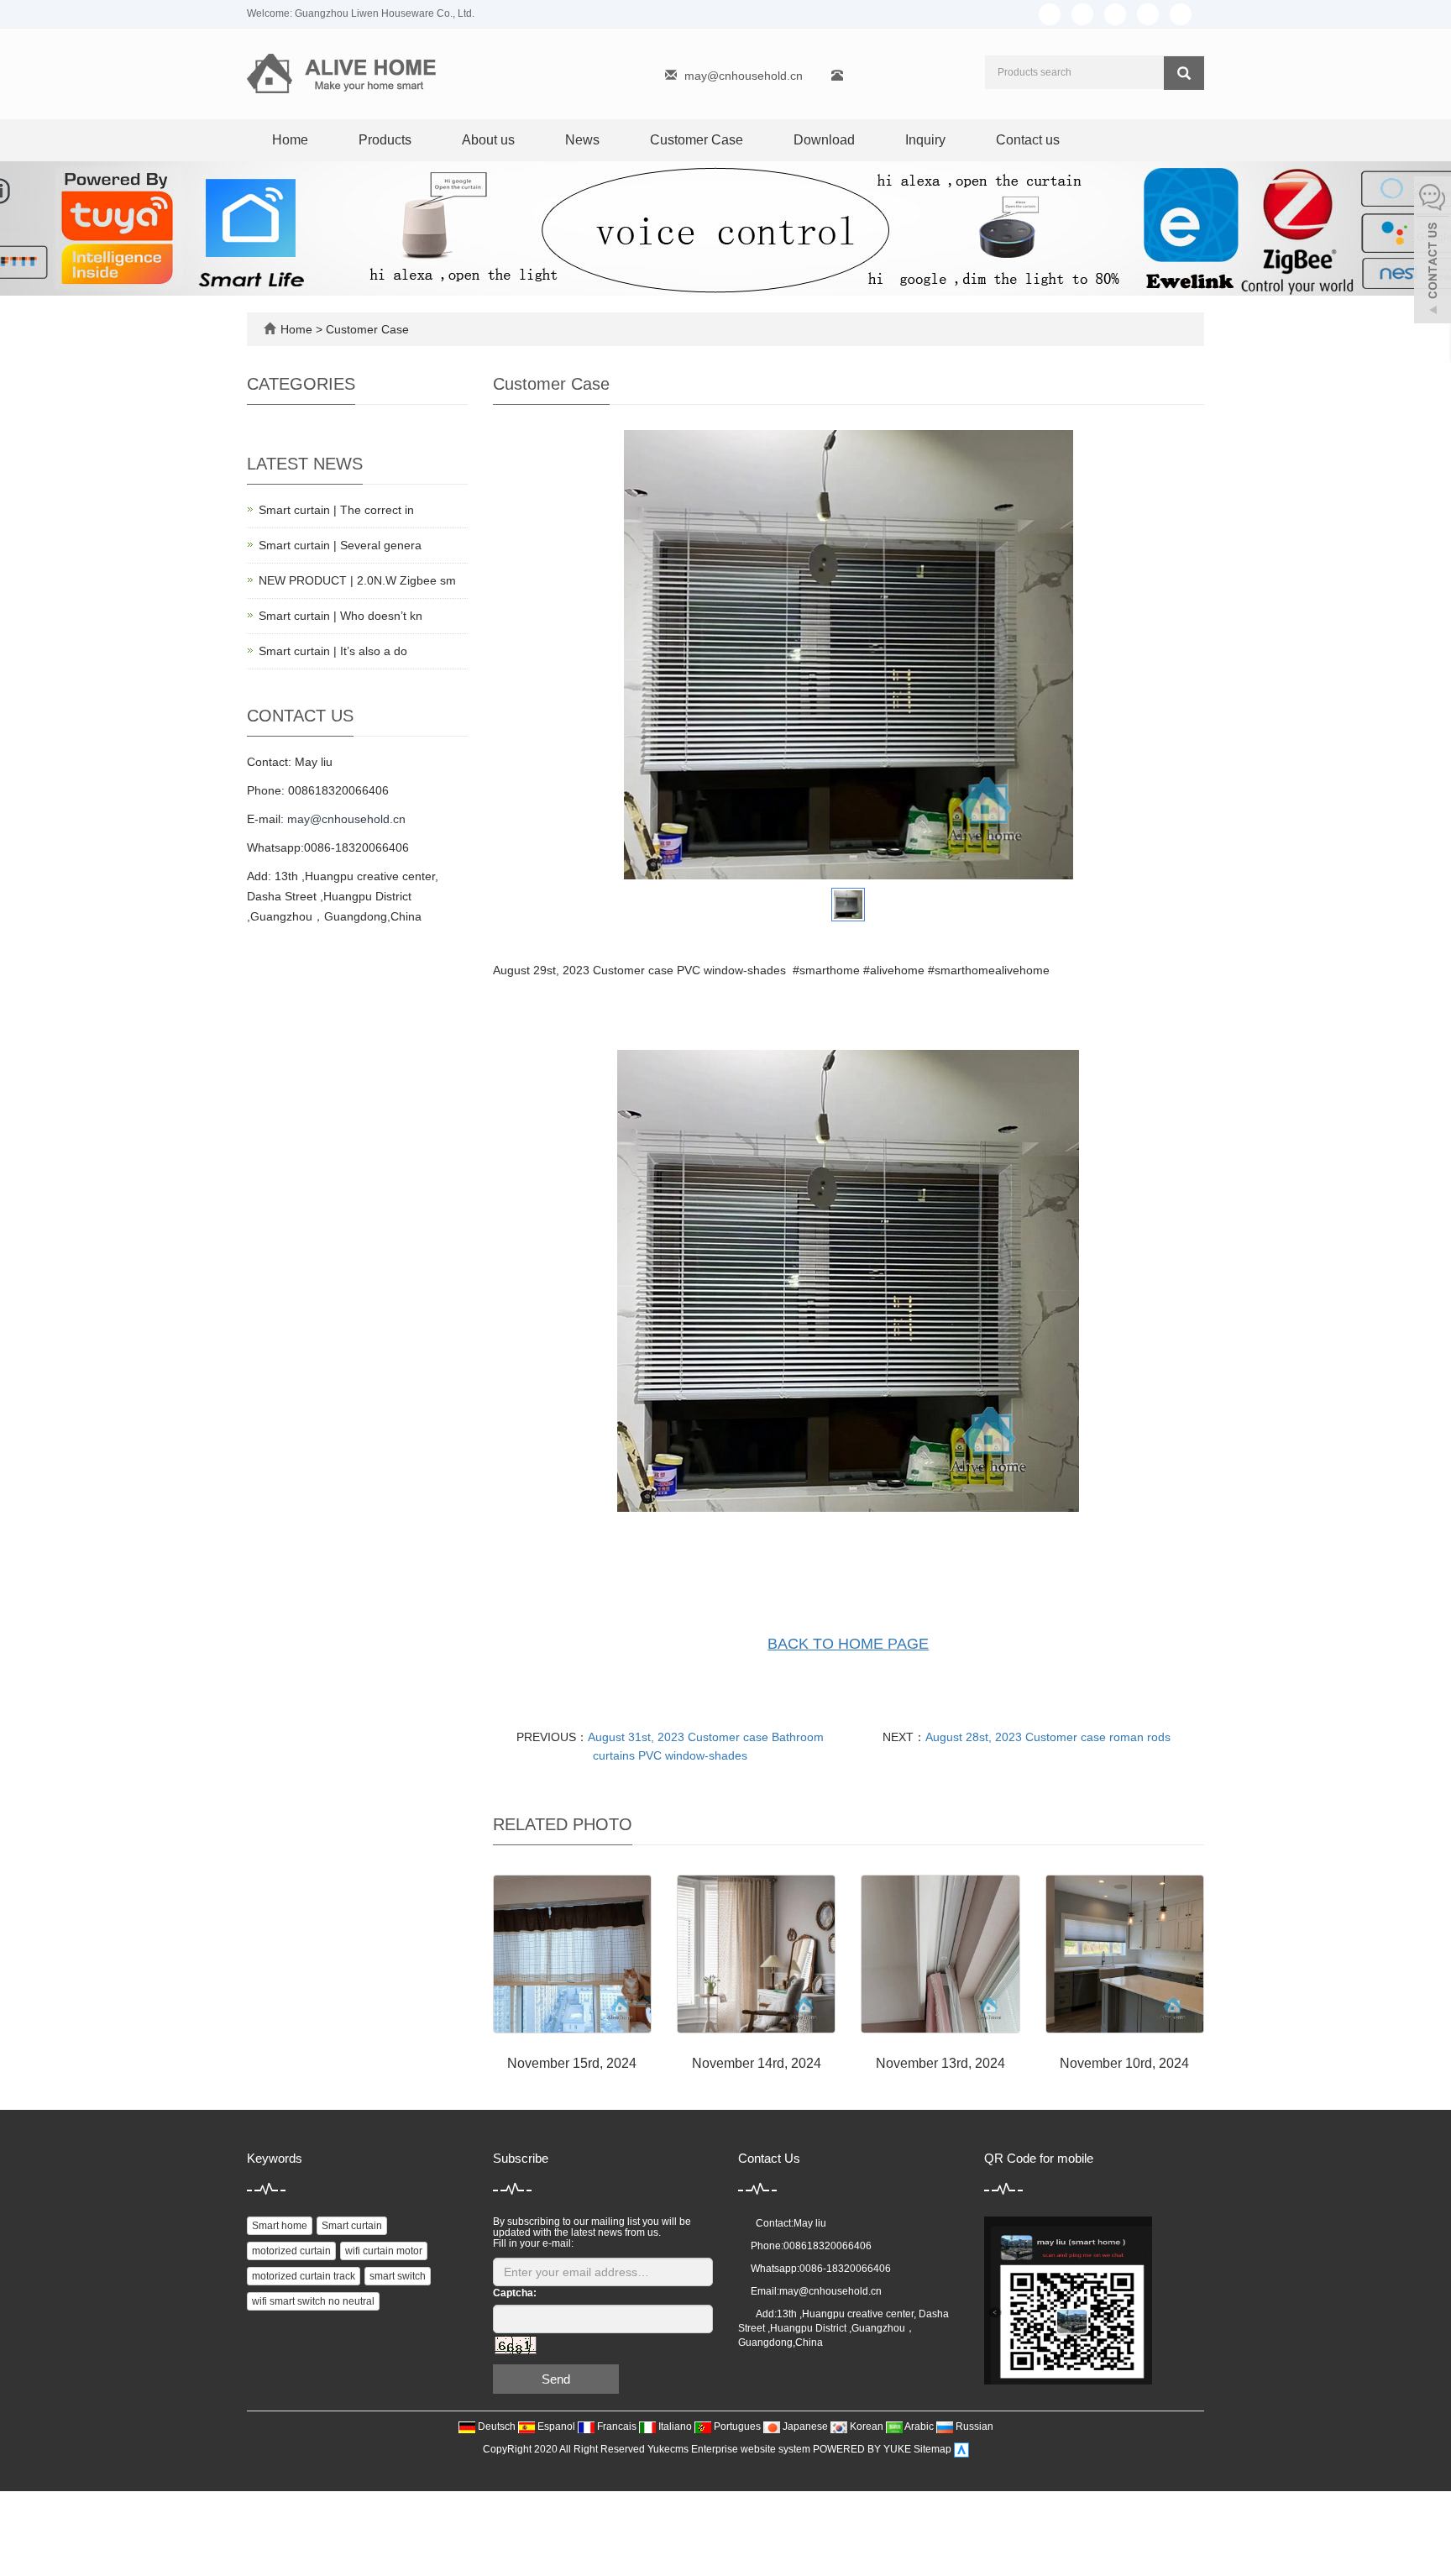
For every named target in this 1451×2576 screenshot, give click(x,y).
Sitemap (932, 2450)
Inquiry (925, 140)
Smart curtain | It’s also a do (333, 651)
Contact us (1028, 140)
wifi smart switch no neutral (313, 2301)
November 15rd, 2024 (572, 2063)
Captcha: (515, 2293)
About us (488, 140)
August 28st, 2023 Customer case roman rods (1048, 1737)
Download (824, 140)
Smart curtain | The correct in (336, 510)
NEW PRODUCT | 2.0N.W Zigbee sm (357, 580)
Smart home (280, 2226)
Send (556, 2379)
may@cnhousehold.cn (744, 76)
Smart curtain (352, 2226)
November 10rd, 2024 (1124, 2063)
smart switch (398, 2276)
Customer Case (697, 140)
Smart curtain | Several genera (340, 545)
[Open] (1433, 252)
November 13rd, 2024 (940, 2063)
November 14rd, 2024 (757, 2063)
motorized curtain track (304, 2276)
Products (385, 140)
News (582, 140)
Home (290, 140)
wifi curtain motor (384, 2251)
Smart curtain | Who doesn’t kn (340, 616)
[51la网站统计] (961, 2450)
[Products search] (1184, 73)
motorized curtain (291, 2251)
